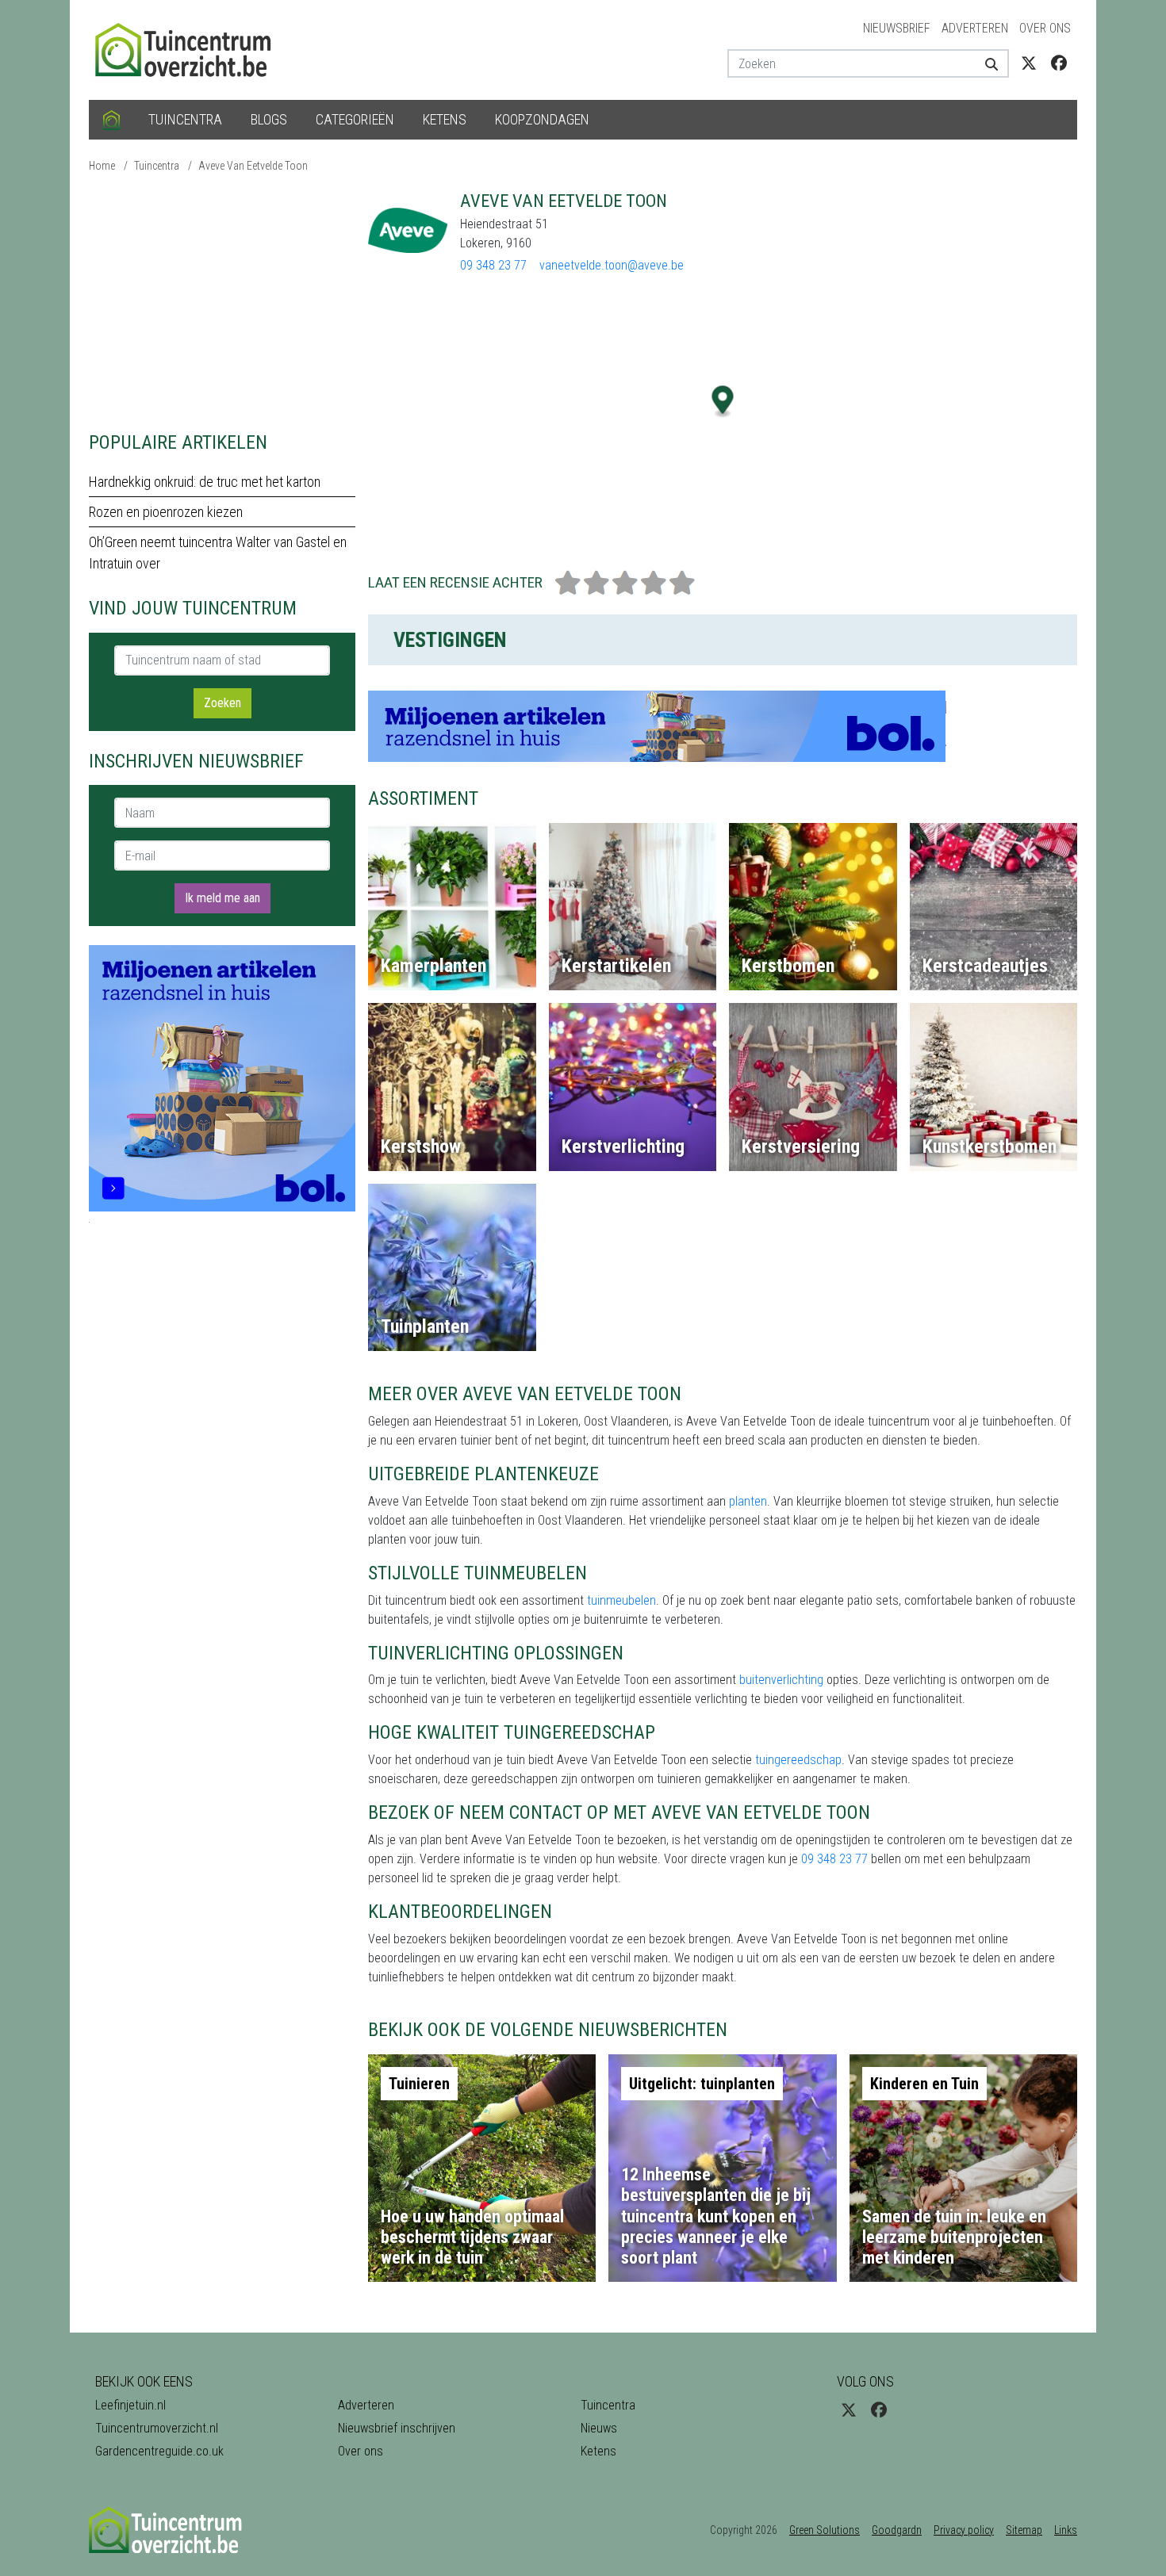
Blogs (269, 119)
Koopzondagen (542, 119)
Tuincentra (185, 119)
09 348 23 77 (493, 265)
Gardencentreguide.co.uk (159, 2451)
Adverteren (975, 28)
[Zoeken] (986, 63)
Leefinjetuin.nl (130, 2405)
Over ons (1045, 28)
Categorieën (355, 119)
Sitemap (1024, 2530)
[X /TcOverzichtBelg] (1029, 63)
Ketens (445, 119)
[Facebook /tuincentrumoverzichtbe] (1059, 63)
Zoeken (222, 703)
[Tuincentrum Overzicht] (190, 49)
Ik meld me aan (222, 898)
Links (1066, 2530)
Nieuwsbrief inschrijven (397, 2428)
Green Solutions (825, 2530)
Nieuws (599, 2428)
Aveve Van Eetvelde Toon (253, 166)
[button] (723, 402)
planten (748, 1501)
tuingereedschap (798, 1760)
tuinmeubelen (621, 1600)
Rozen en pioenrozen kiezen (166, 512)
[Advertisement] (222, 301)
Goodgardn (897, 2530)
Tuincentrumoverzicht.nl (157, 2428)
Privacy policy (964, 2530)
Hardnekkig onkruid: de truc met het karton (205, 482)
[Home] (111, 120)
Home (102, 166)
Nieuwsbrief (897, 28)
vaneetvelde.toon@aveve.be (612, 265)
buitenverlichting (781, 1680)
